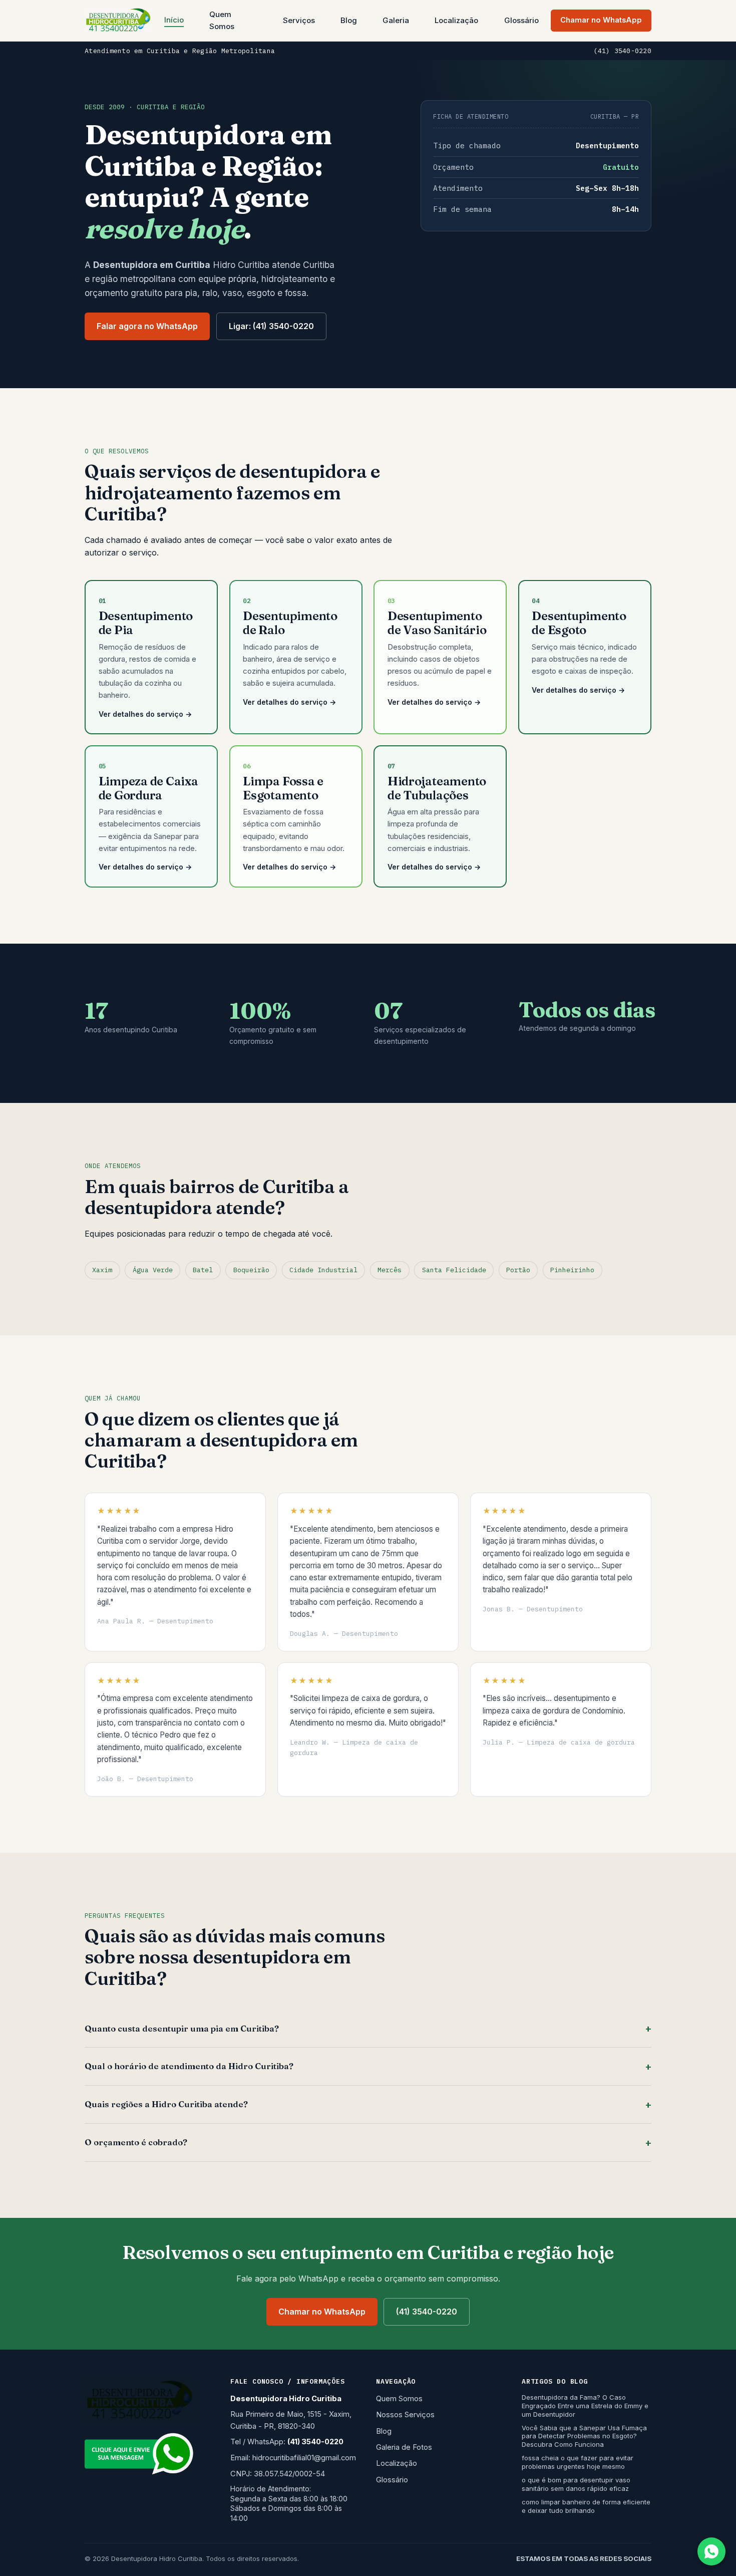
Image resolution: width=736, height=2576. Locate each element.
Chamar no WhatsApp (601, 20)
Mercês (390, 1270)
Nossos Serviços (405, 2415)
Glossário (521, 20)
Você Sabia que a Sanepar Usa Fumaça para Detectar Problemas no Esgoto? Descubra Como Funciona (584, 2436)
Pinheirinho (572, 1270)
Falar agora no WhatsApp (147, 326)
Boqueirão (251, 1270)
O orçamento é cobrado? (136, 2142)
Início (174, 20)
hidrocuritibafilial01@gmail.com (304, 2458)
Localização (456, 20)
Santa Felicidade (454, 1270)
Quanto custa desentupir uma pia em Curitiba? (182, 2029)
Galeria (396, 20)
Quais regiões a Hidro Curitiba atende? (166, 2104)
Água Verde (153, 1270)
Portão (518, 1270)
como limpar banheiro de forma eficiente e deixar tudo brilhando (586, 2506)
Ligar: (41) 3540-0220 (271, 326)
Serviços (299, 20)
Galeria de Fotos (404, 2447)
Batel (203, 1270)
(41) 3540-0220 (622, 51)
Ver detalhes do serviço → (145, 714)
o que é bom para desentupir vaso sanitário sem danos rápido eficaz (576, 2484)
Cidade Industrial (323, 1270)
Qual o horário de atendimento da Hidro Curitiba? (189, 2066)
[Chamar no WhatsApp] (711, 2551)
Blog (349, 20)
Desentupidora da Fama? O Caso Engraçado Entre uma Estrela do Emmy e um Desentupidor (585, 2406)
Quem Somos (222, 20)
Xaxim (102, 1270)
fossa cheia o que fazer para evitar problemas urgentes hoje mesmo (578, 2462)
